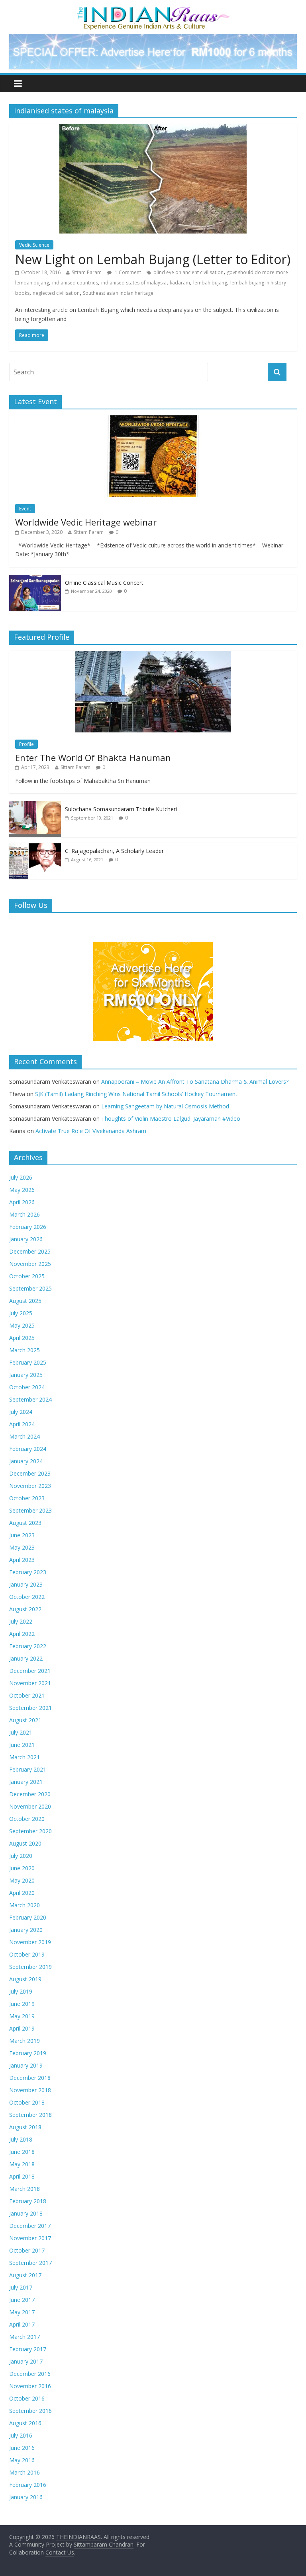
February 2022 (28, 1646)
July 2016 (21, 2435)
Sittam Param (87, 272)
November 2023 (30, 1486)
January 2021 (26, 1782)
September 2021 (30, 1708)
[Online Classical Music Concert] (35, 579)
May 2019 (22, 2016)
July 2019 (21, 1991)
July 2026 (21, 1177)
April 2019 (22, 2028)
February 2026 (28, 1227)
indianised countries (75, 283)
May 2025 (22, 1325)
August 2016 (25, 2423)
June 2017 (22, 2300)
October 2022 (27, 1597)
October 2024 (27, 1387)
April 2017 (22, 2324)
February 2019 (28, 2053)
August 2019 (25, 1979)
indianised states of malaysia (134, 283)
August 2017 (25, 2275)
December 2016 (30, 2374)
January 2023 (26, 1584)
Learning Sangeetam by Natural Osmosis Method (165, 1106)
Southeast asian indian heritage (118, 293)
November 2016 (30, 2386)
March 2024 (25, 1436)
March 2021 (25, 1757)
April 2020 (22, 1893)
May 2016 (22, 2460)
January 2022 (26, 1658)
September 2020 (30, 1831)
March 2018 (25, 2189)
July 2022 (21, 1621)
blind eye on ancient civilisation (188, 272)
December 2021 (30, 1671)
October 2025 (27, 1276)
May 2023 (22, 1547)
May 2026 (22, 1190)
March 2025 (25, 1350)
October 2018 (27, 2102)
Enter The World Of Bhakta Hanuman (93, 757)
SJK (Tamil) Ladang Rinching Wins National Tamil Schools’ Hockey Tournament (136, 1094)
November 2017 (30, 2238)
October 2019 (27, 1954)
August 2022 (25, 1609)
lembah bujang (210, 283)
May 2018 (22, 2164)
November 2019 (30, 1942)
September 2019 (30, 1967)
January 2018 (26, 2213)
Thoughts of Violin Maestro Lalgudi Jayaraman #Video (171, 1119)
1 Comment (127, 272)
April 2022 (22, 1634)
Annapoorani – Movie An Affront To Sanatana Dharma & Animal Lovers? (195, 1082)
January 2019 (26, 2065)
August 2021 (25, 1720)
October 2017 (27, 2250)
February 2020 (28, 1917)
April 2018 (22, 2176)
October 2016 (27, 2398)
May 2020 (22, 1880)
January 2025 (26, 1375)
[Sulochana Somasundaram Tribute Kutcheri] (35, 805)
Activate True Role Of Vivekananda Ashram (91, 1131)
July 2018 (21, 2139)
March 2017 (25, 2337)
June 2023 (22, 1535)
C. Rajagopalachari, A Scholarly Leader (114, 851)
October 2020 (27, 1819)
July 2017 (21, 2287)
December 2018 (30, 2078)
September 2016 (30, 2411)
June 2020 (22, 1868)
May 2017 (22, 2312)
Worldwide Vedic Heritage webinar (86, 522)
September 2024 (30, 1399)
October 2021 (27, 1695)
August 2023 (25, 1523)
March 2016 (25, 2472)
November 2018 (30, 2090)
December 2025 (30, 1251)
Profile (26, 744)
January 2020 (26, 1930)
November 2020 (30, 1806)
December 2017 (30, 2226)
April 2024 (22, 1424)
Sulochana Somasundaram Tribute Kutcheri (121, 809)
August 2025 (25, 1301)
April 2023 (22, 1560)
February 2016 (28, 2485)
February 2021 (28, 1769)
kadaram (180, 283)
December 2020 (30, 1794)
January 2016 (26, 2497)
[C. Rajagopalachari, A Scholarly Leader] (35, 847)
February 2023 (28, 1572)
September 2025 (30, 1288)
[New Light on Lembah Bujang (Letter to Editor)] (153, 129)
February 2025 (28, 1362)
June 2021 (22, 1745)
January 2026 (26, 1239)
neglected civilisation (56, 293)
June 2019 (22, 2004)
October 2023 (27, 1498)
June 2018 (22, 2152)
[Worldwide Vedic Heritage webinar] (153, 420)
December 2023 (30, 1473)
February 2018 (28, 2201)
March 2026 (25, 1214)
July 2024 (21, 1412)
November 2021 (30, 1683)
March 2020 (25, 1905)
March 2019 (25, 2041)
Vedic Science (34, 245)
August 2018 (25, 2127)
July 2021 (21, 1732)
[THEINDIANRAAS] (153, 9)
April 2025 (22, 1338)
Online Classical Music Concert (104, 583)
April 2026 (22, 1202)
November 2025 (30, 1264)
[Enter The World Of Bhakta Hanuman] (153, 655)
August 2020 (25, 1843)
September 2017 (30, 2263)
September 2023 (30, 1510)
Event (25, 509)
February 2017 (28, 2349)
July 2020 (21, 1856)
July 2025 (21, 1313)
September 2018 (30, 2115)
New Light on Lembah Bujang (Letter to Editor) (153, 259)
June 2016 (22, 2448)
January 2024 (26, 1461)
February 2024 (28, 1449)
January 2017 (26, 2361)
